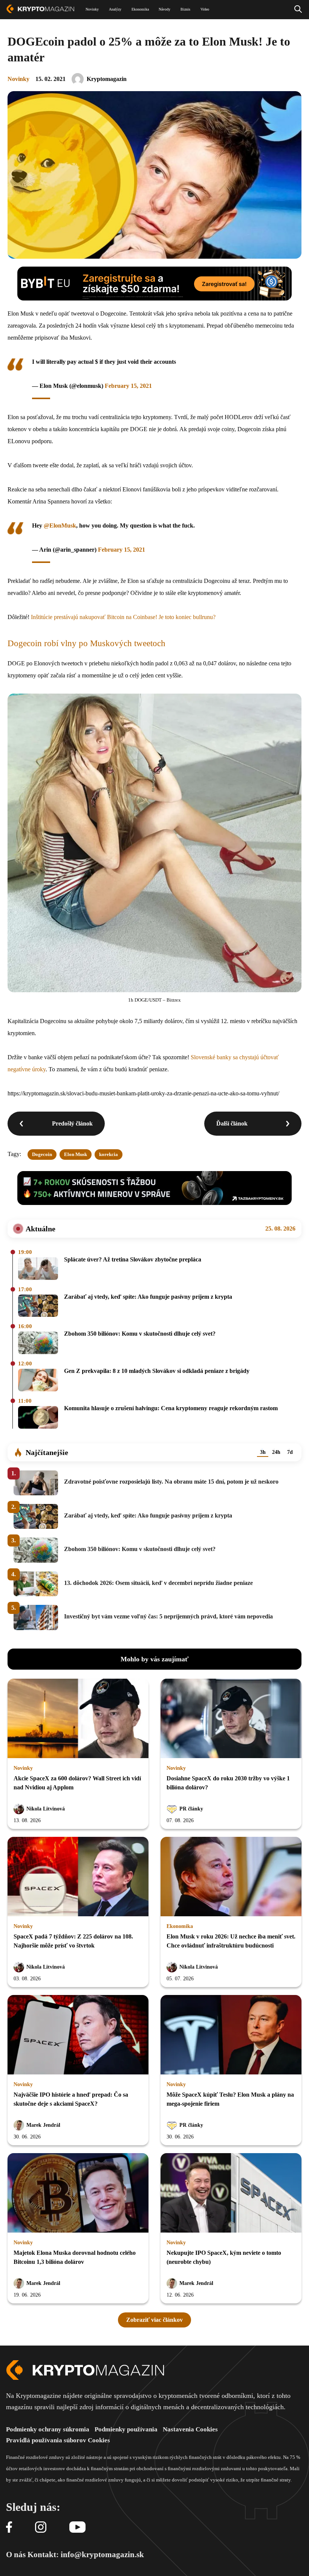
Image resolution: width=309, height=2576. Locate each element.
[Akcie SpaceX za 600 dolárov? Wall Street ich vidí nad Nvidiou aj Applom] (78, 1719)
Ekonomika (180, 1926)
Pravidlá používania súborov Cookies (58, 2440)
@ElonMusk (60, 525)
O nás (16, 2555)
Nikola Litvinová (46, 1809)
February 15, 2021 (128, 386)
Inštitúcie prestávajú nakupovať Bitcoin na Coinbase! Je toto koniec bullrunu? (123, 617)
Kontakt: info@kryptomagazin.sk (86, 2555)
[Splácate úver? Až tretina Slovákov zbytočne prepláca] (38, 1269)
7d (290, 1452)
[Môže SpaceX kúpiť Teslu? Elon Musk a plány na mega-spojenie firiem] (231, 2035)
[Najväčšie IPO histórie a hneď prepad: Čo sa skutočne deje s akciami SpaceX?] (78, 2035)
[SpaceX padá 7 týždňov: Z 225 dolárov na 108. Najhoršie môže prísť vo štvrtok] (78, 1877)
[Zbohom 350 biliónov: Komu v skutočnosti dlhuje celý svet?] (38, 1343)
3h (263, 1452)
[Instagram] (41, 2528)
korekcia (109, 1154)
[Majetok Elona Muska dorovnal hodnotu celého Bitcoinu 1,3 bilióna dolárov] (78, 2193)
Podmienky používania (126, 2429)
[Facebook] (9, 2528)
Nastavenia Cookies (190, 2429)
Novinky (18, 79)
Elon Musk (76, 1154)
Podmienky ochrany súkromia (48, 2429)
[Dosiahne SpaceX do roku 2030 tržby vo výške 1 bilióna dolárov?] (231, 1719)
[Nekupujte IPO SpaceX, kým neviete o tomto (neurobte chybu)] (231, 2193)
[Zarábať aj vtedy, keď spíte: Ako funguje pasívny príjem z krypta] (38, 1306)
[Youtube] (77, 2528)
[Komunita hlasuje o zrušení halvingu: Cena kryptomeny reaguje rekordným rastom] (38, 1418)
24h (276, 1452)
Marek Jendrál (43, 2125)
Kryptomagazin (107, 79)
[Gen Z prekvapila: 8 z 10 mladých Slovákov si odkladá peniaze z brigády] (38, 1381)
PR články (191, 1809)
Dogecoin (42, 1154)
